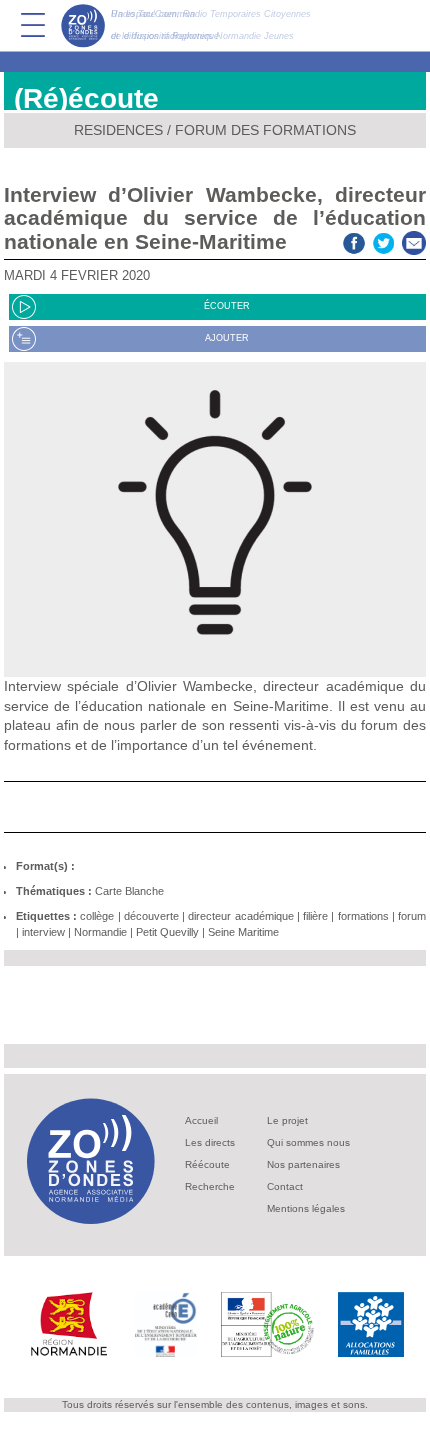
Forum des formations (265, 130)
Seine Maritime (243, 932)
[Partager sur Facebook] (354, 241)
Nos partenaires (303, 1164)
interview (43, 932)
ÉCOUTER (227, 306)
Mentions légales (306, 1208)
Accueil (201, 1120)
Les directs (210, 1142)
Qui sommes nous (308, 1142)
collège (97, 916)
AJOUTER (227, 338)
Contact (285, 1186)
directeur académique (240, 916)
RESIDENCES (118, 130)
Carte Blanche (129, 891)
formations (363, 916)
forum (412, 916)
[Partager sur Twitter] (384, 241)
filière (315, 916)
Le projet (287, 1120)
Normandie (100, 932)
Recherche (210, 1186)
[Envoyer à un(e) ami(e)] (414, 241)
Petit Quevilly (167, 932)
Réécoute (207, 1164)
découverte (151, 916)
